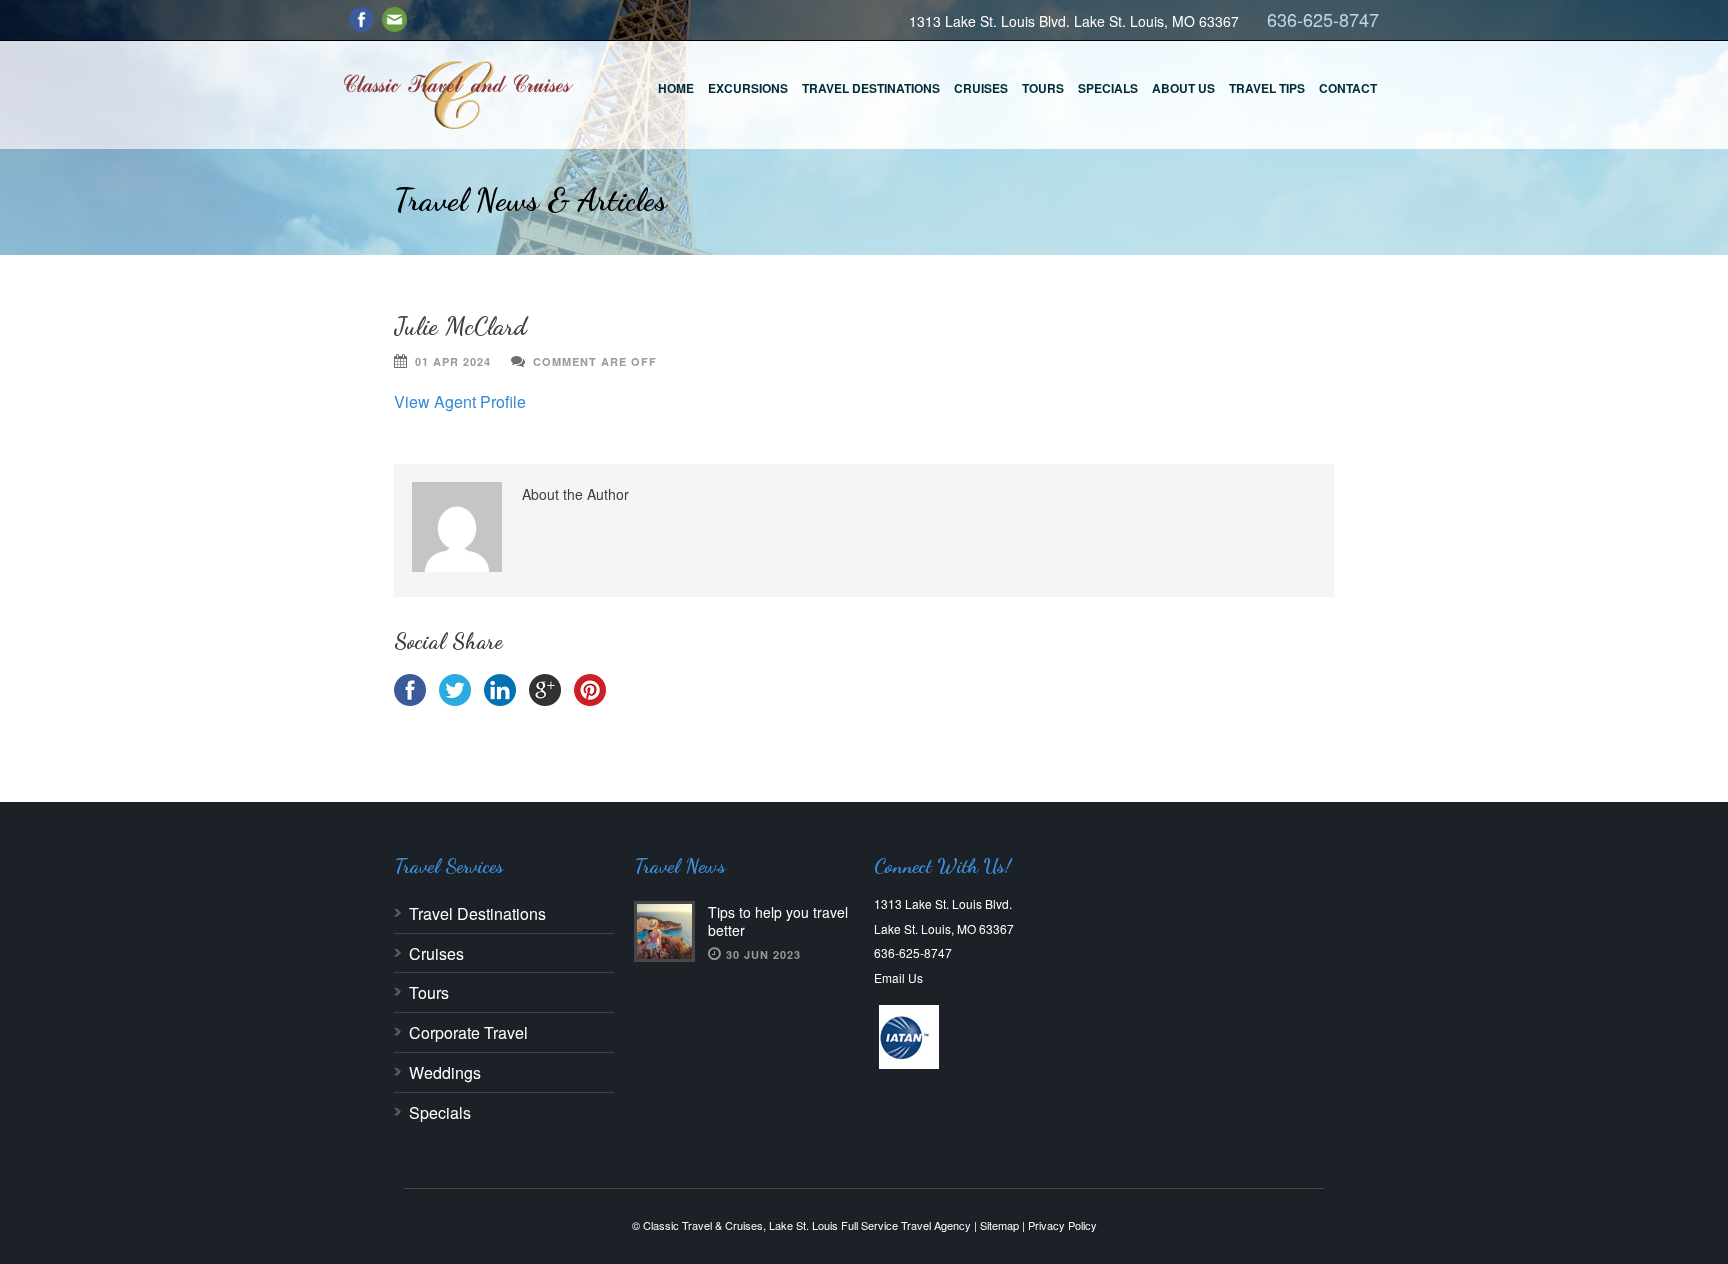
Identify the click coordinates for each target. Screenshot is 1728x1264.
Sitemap (999, 1225)
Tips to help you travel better (778, 921)
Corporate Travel (468, 1032)
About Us (1183, 88)
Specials (1108, 88)
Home (676, 88)
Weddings (445, 1072)
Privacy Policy (1062, 1225)
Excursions (748, 88)
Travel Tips (1267, 88)
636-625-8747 (1323, 19)
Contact (1348, 88)
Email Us (898, 977)
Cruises (981, 88)
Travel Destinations (871, 88)
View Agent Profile (460, 401)
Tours (1043, 88)
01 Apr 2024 (453, 361)
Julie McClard (460, 326)
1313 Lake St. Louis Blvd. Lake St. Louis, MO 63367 (1074, 21)
